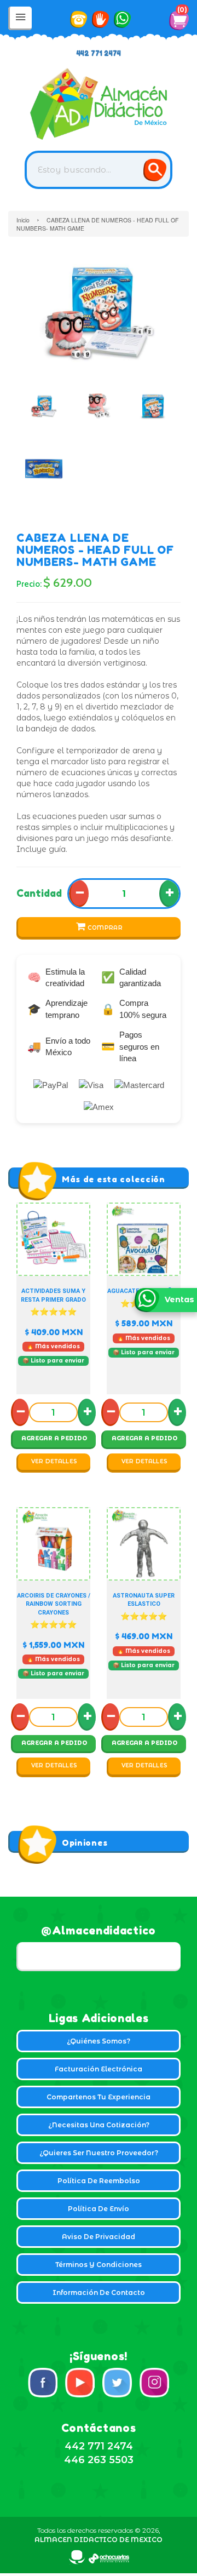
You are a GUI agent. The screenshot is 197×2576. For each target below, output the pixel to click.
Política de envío (99, 2209)
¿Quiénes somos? (99, 2041)
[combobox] (99, 170)
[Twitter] (117, 2383)
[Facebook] (43, 2383)
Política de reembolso (99, 2181)
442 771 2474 (99, 53)
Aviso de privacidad (99, 2237)
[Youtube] (80, 2383)
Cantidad (39, 893)
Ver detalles (54, 1461)
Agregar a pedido (54, 1438)
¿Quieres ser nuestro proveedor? (99, 2153)
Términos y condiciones (99, 2265)
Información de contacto (99, 2292)
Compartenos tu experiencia (99, 2097)
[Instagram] (154, 2383)
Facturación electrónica (99, 2069)
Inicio (23, 220)
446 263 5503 (99, 2460)
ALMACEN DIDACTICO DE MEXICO (99, 2540)
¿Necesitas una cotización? (99, 2125)
